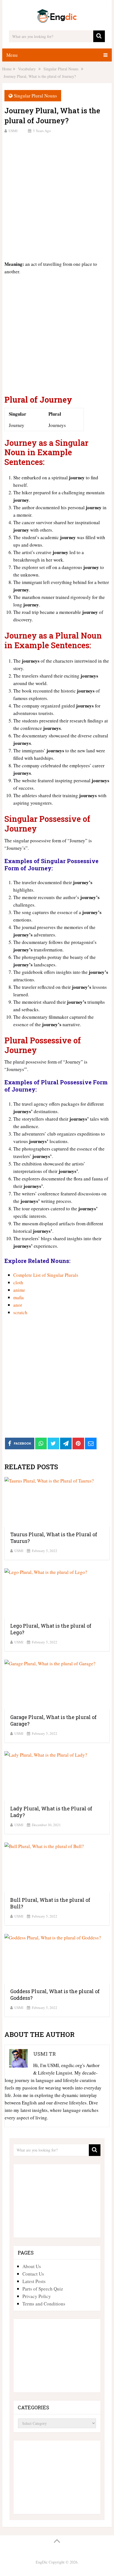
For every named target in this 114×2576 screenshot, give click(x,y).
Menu (12, 55)
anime (19, 1290)
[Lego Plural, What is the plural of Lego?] (57, 1593)
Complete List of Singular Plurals (46, 1275)
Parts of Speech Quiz (43, 2289)
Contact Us (33, 2274)
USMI (13, 131)
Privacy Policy (37, 2296)
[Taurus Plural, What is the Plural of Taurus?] (57, 1502)
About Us (32, 2266)
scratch (20, 1312)
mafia (19, 1297)
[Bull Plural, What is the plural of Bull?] (57, 1867)
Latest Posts (34, 2281)
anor (18, 1305)
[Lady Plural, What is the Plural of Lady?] (57, 1776)
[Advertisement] (57, 196)
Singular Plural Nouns (35, 96)
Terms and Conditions (44, 2304)
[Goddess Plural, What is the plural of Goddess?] (57, 1959)
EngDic (42, 2562)
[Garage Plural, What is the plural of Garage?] (57, 1685)
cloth (18, 1282)
